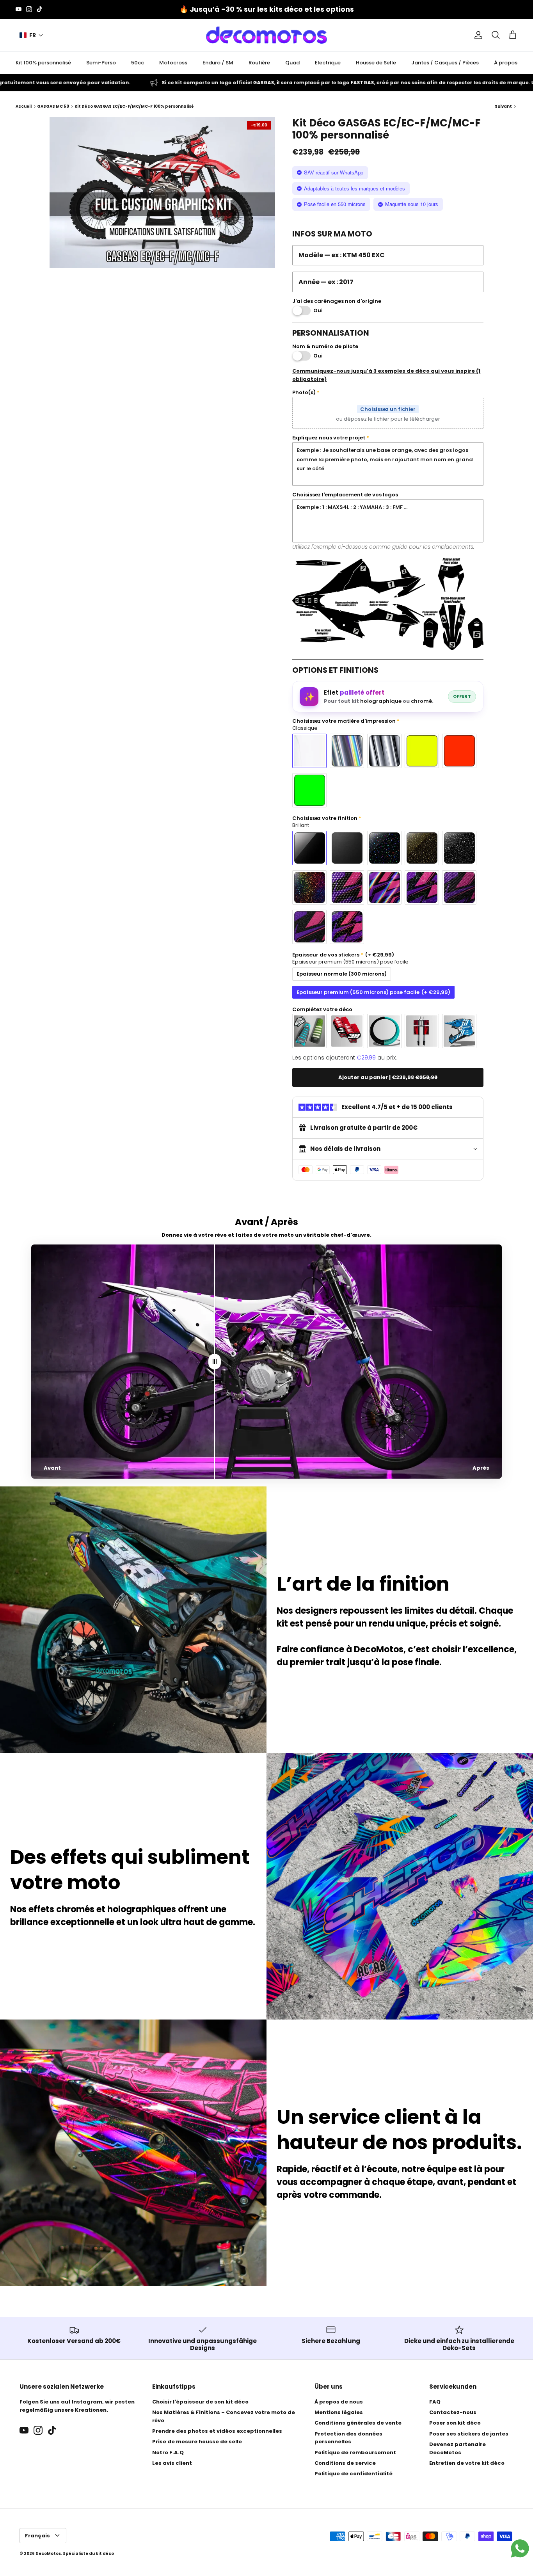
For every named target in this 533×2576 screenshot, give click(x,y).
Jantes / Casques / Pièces (445, 63)
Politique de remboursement (355, 2452)
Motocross (173, 63)
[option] (163, 192)
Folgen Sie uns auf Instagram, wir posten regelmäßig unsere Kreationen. (77, 2406)
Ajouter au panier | (388, 1077)
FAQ (435, 2402)
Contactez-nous (453, 2412)
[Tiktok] (40, 9)
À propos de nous (339, 2402)
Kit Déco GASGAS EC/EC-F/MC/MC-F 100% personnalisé (134, 106)
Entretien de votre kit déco (467, 2463)
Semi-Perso (101, 63)
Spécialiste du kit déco (88, 2554)
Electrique (328, 63)
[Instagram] (29, 9)
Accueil (24, 106)
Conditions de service (345, 2463)
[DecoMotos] (266, 35)
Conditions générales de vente (358, 2423)
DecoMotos (48, 2554)
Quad (292, 63)
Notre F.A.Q (168, 2452)
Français (37, 2536)
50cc (138, 63)
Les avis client (172, 2463)
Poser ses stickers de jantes (469, 2434)
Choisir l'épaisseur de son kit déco (200, 2402)
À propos (506, 63)
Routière (259, 63)
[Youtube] (19, 9)
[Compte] (477, 35)
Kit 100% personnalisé (43, 63)
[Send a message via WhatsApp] (520, 2548)
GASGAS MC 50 (53, 106)
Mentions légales (339, 2412)
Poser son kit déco (455, 2423)
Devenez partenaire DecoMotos (457, 2448)
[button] (31, 35)
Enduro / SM (218, 63)
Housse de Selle (376, 63)
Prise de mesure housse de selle (197, 2442)
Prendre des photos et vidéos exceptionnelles (217, 2431)
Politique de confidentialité (354, 2474)
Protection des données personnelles (348, 2438)
